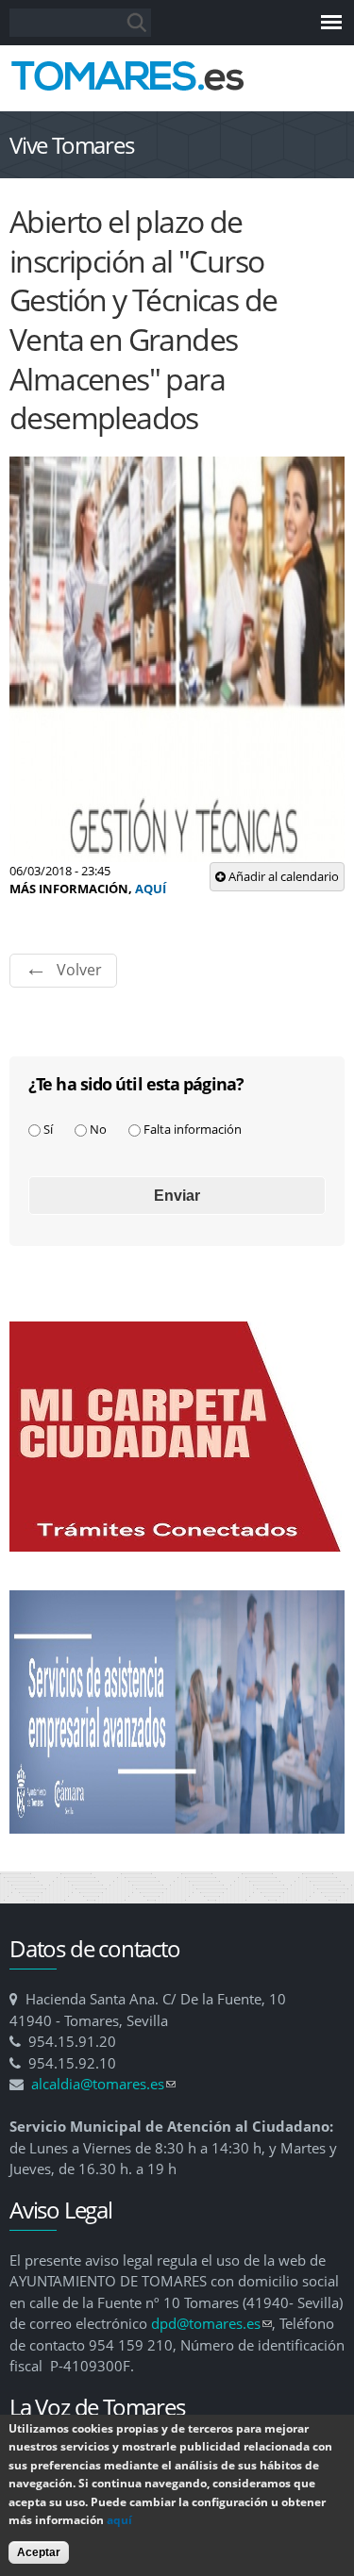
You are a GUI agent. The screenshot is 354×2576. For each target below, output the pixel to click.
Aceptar (39, 2552)
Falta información (193, 1129)
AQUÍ (151, 889)
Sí (48, 1129)
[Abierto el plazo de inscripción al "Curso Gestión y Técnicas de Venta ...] (177, 852)
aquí (119, 2520)
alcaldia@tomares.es (103, 2084)
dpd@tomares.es (211, 2323)
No (98, 1129)
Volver (79, 970)
